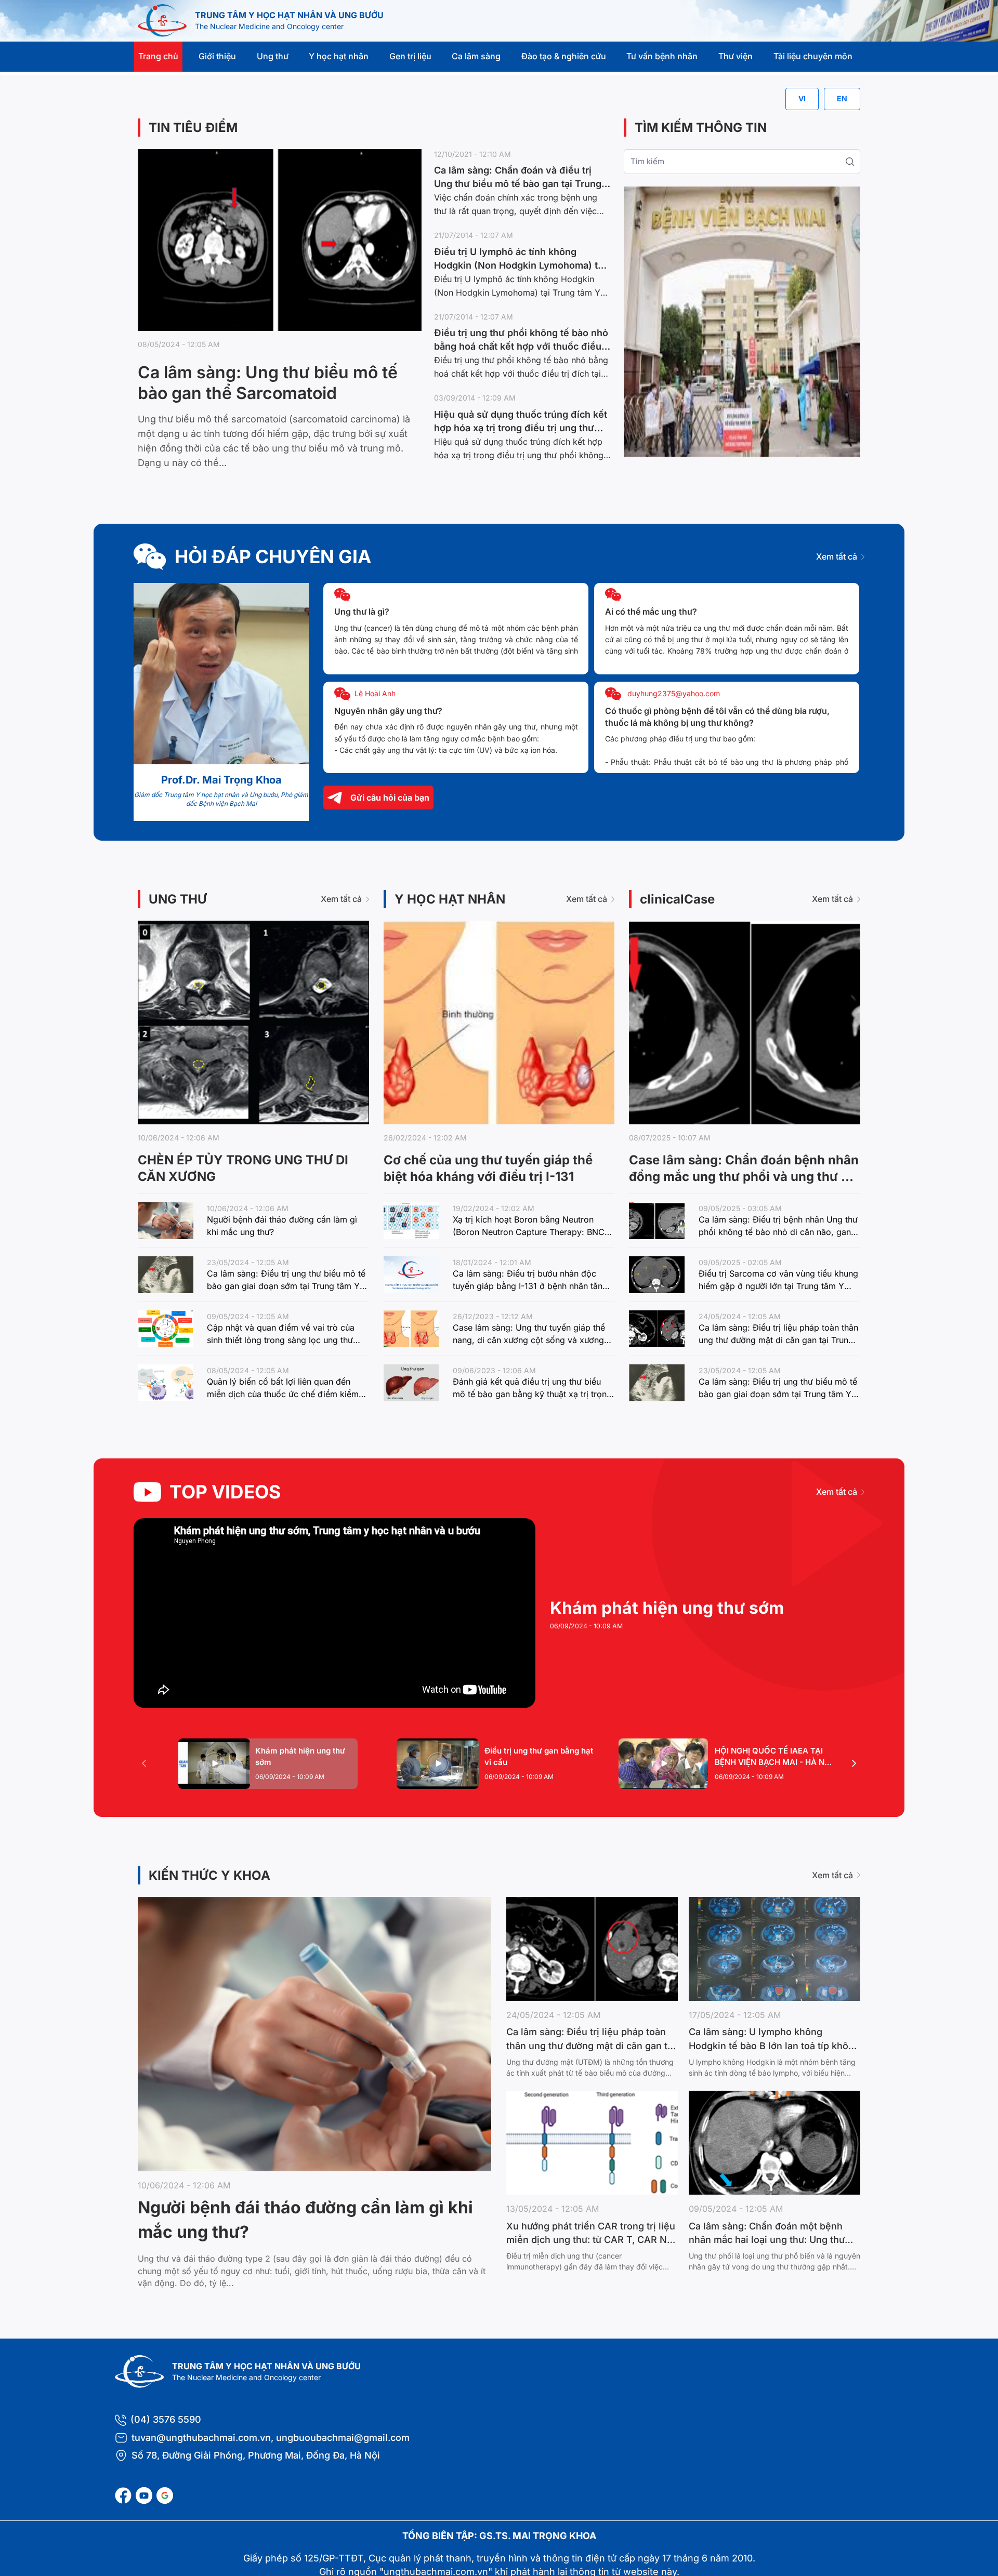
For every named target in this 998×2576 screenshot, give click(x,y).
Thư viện (736, 56)
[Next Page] (854, 1763)
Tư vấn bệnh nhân (662, 56)
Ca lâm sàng (476, 56)
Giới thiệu (217, 56)
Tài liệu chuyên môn (813, 56)
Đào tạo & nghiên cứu (564, 56)
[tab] (268, 1764)
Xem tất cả (837, 556)
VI (802, 98)
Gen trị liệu (410, 56)
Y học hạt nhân (339, 56)
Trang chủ (158, 56)
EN (842, 98)
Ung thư (273, 56)
